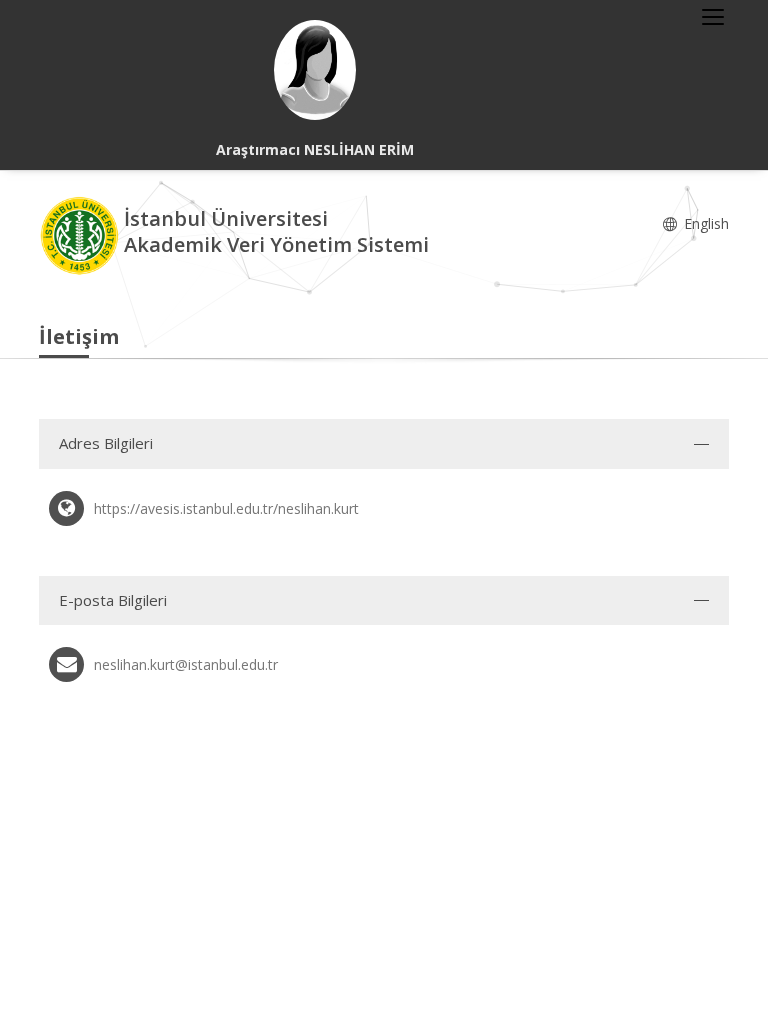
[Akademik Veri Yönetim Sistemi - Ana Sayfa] (81, 234)
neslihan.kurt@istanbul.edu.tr (186, 664)
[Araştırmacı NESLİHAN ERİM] (315, 70)
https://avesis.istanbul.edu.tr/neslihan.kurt (226, 508)
